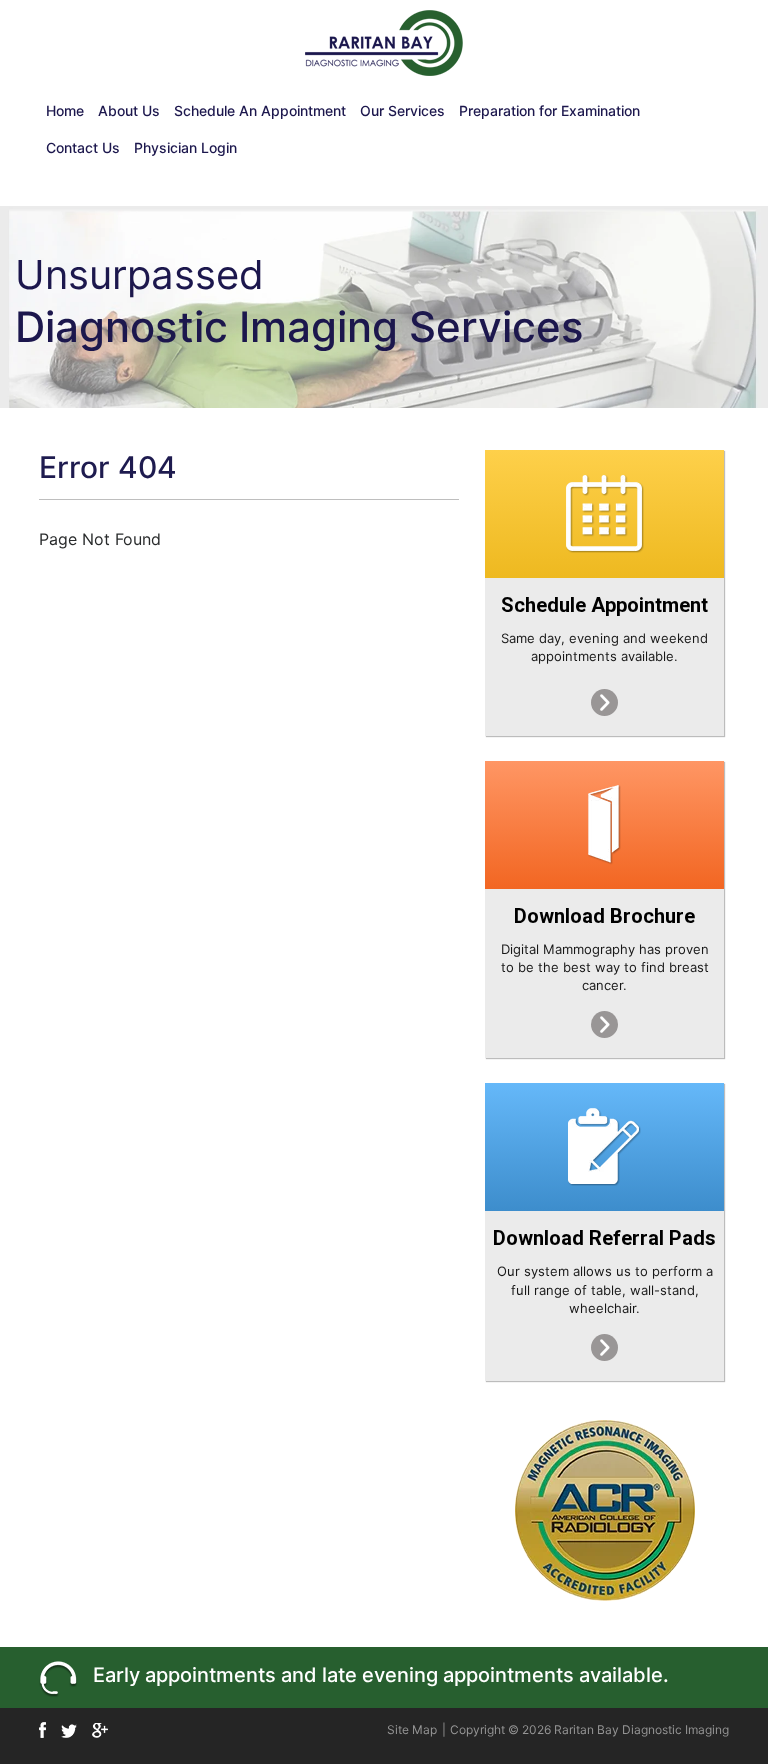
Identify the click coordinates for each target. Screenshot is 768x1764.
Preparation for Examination (549, 110)
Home (65, 110)
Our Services (402, 110)
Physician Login (185, 147)
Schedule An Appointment (260, 110)
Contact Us (83, 147)
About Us (129, 110)
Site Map (412, 1729)
